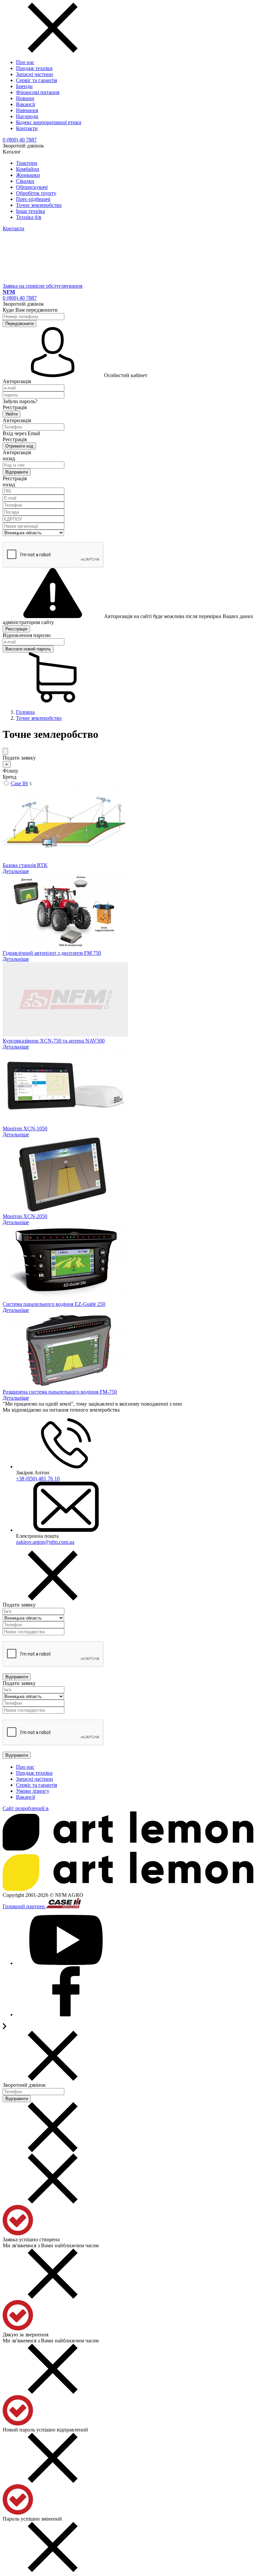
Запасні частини (34, 74)
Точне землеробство (39, 205)
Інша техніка (30, 211)
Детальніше (16, 871)
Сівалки (25, 181)
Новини (25, 98)
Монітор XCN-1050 (25, 1128)
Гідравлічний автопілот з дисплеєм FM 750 (52, 953)
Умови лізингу (33, 1791)
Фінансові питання (38, 92)
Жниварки (28, 175)
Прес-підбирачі (33, 199)
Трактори (27, 163)
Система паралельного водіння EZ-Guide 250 (54, 1304)
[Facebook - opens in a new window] (66, 2015)
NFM (9, 292)
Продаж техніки (34, 68)
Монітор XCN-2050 (25, 1216)
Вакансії (25, 104)
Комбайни (28, 169)
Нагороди (27, 116)
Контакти (27, 128)
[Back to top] (4, 2028)
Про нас (25, 62)
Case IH (19, 783)
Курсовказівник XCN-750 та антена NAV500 (54, 1041)
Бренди (24, 86)
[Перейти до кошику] (53, 701)
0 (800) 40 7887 (20, 140)
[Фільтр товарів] (5, 751)
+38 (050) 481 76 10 (38, 1479)
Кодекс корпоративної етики (49, 122)
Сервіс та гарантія (36, 80)
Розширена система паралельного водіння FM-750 (60, 1392)
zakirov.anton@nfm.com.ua (45, 1542)
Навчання (27, 110)
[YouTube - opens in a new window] (66, 1963)
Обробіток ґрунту (36, 193)
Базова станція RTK (25, 865)
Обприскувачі (32, 187)
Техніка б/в (29, 217)
